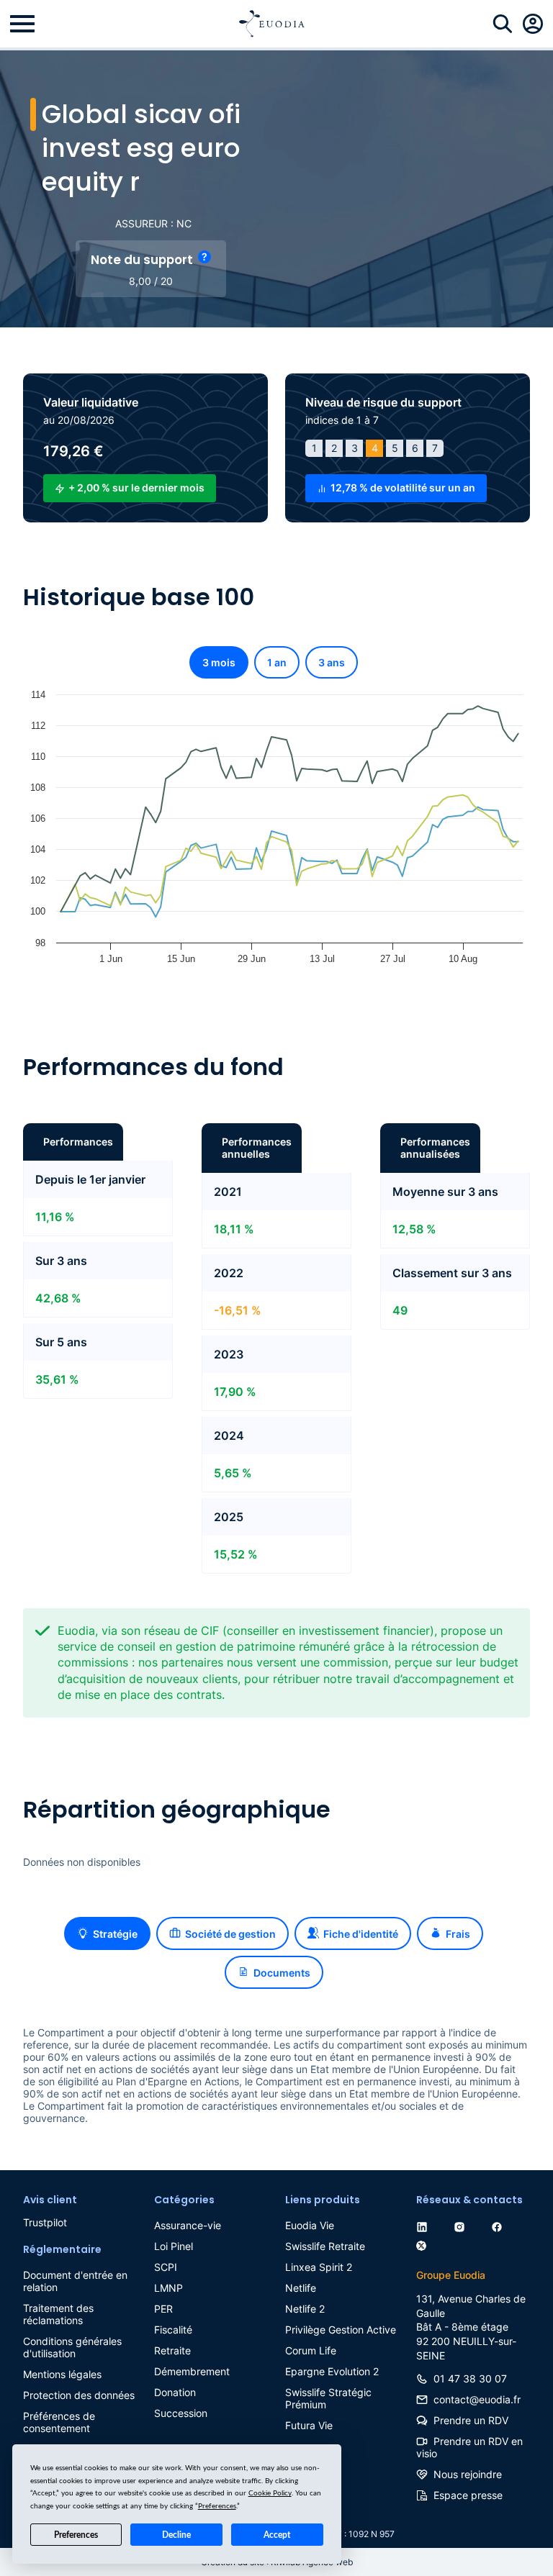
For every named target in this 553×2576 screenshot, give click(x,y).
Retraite (172, 2350)
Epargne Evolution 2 (332, 2371)
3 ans (332, 662)
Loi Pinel (174, 2246)
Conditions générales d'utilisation (72, 2347)
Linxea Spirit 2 (319, 2267)
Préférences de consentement (59, 2422)
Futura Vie (309, 2425)
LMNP (168, 2288)
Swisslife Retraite (325, 2246)
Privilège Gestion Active (341, 2330)
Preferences (76, 2535)
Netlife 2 (305, 2309)
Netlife (301, 2288)
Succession (181, 2413)
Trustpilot (45, 2222)
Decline (176, 2535)
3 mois (219, 662)
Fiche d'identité (361, 1934)
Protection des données (79, 2395)
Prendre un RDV (471, 2420)
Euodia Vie (310, 2225)
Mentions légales (62, 2374)
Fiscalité (173, 2330)
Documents (282, 1973)
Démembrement (192, 2371)
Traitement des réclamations (58, 2314)
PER (163, 2309)
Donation (175, 2392)
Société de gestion (230, 1934)
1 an (277, 662)
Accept (277, 2535)
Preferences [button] (217, 2506)
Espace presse (468, 2495)
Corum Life (311, 2350)
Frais (458, 1934)
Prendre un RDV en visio (469, 2447)
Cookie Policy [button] (270, 2493)
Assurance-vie (188, 2225)
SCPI (166, 2267)
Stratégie (115, 1934)
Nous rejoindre (468, 2474)
